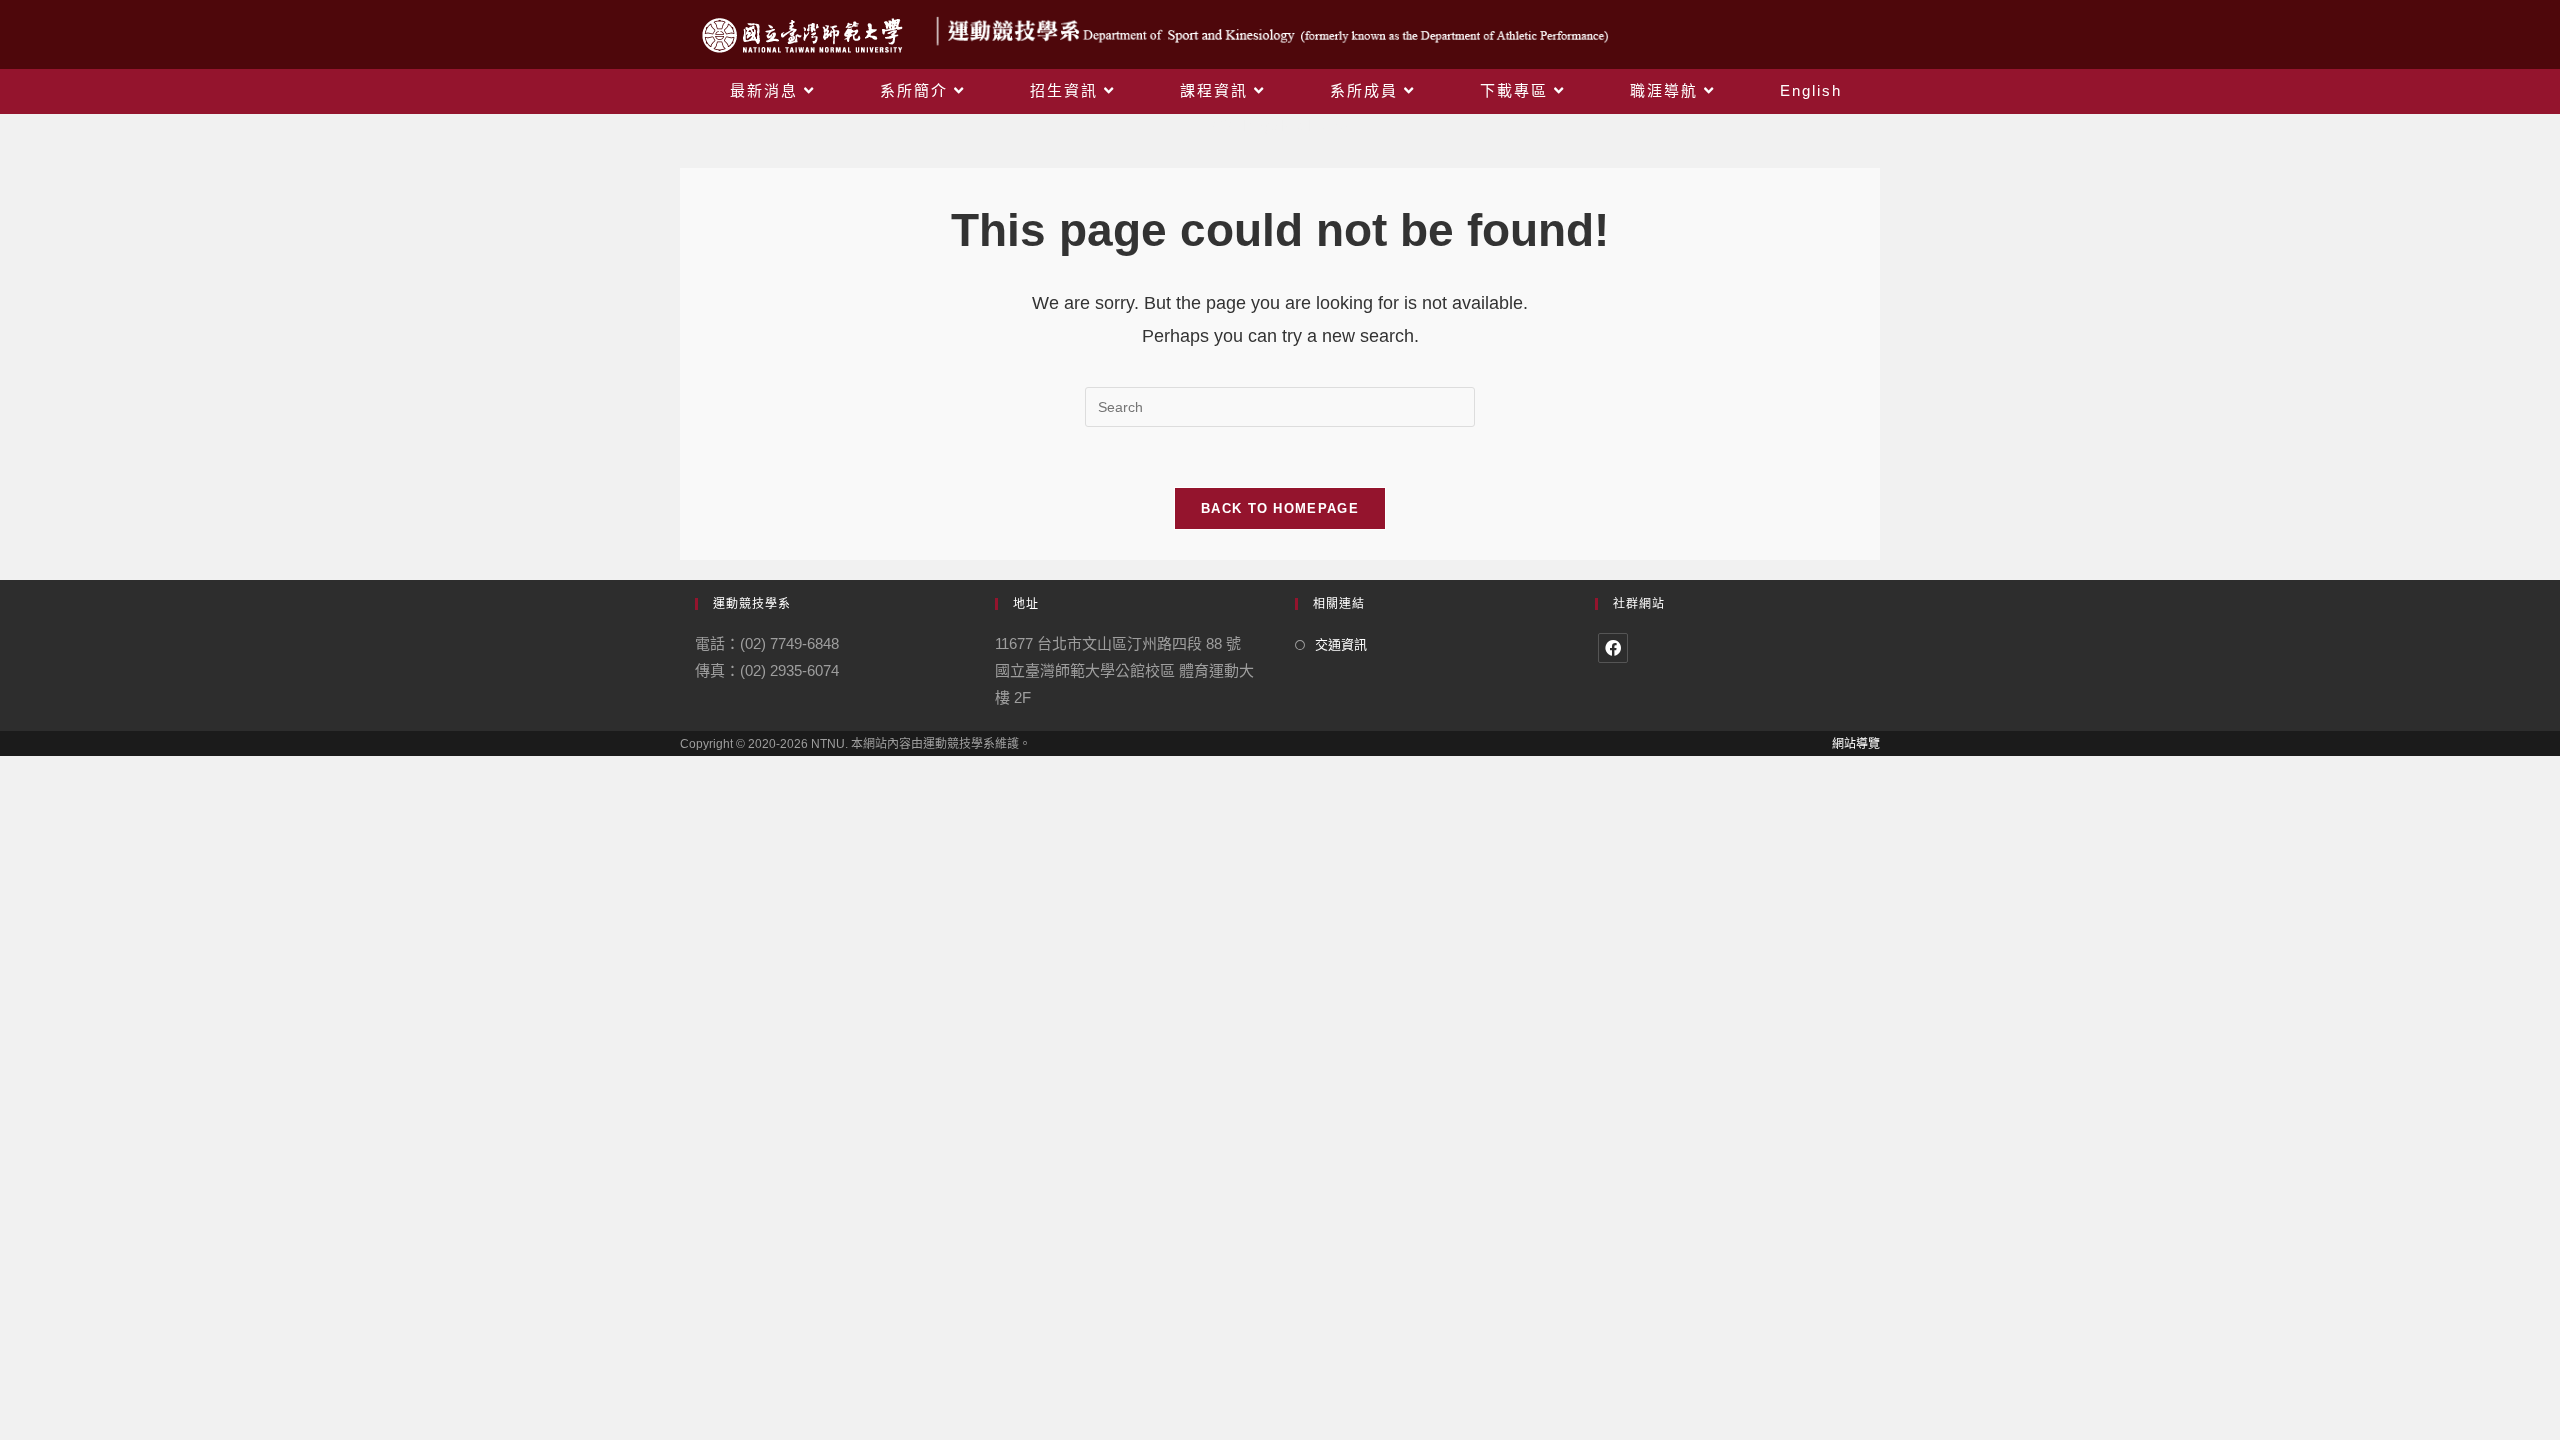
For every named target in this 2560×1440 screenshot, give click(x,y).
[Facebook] (1613, 648)
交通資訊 (1341, 644)
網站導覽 (1856, 744)
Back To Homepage (1280, 508)
